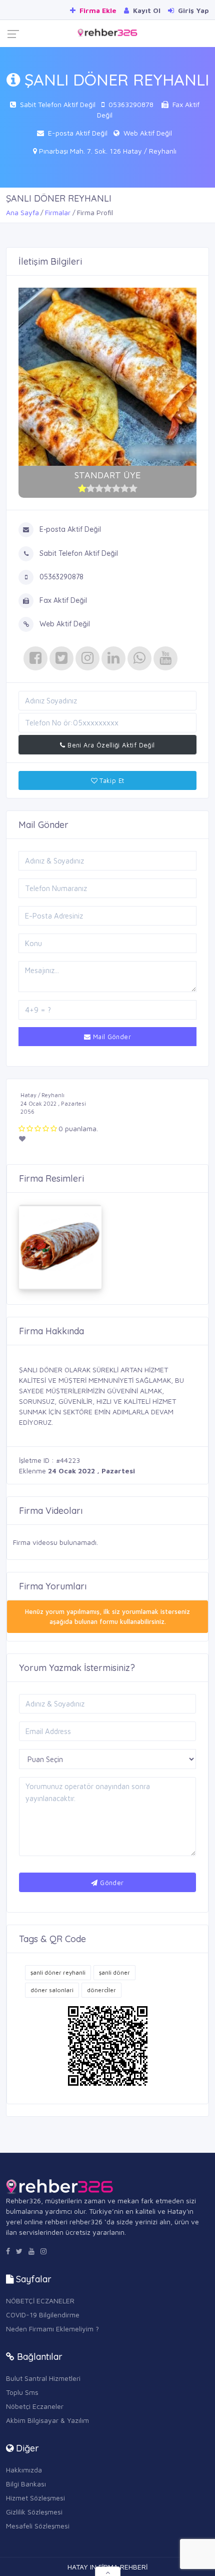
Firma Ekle (97, 10)
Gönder (111, 1883)
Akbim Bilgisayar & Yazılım (47, 2420)
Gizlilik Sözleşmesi (34, 2512)
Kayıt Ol (146, 10)
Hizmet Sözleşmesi (35, 2498)
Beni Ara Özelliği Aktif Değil (110, 745)
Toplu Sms (22, 2392)
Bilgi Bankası (26, 2484)
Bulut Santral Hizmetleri (43, 2378)
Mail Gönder (111, 1037)
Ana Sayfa (22, 212)
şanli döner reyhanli (58, 1972)
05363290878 (131, 104)
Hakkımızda (24, 2470)
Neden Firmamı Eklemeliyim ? (52, 2329)
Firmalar (58, 212)
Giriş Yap (192, 10)
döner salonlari (52, 1990)
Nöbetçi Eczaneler (35, 2406)
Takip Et (111, 780)
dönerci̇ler (101, 1990)
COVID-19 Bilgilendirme (43, 2315)
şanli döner (114, 1972)
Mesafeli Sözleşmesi (38, 2526)
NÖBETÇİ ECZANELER (40, 2301)
